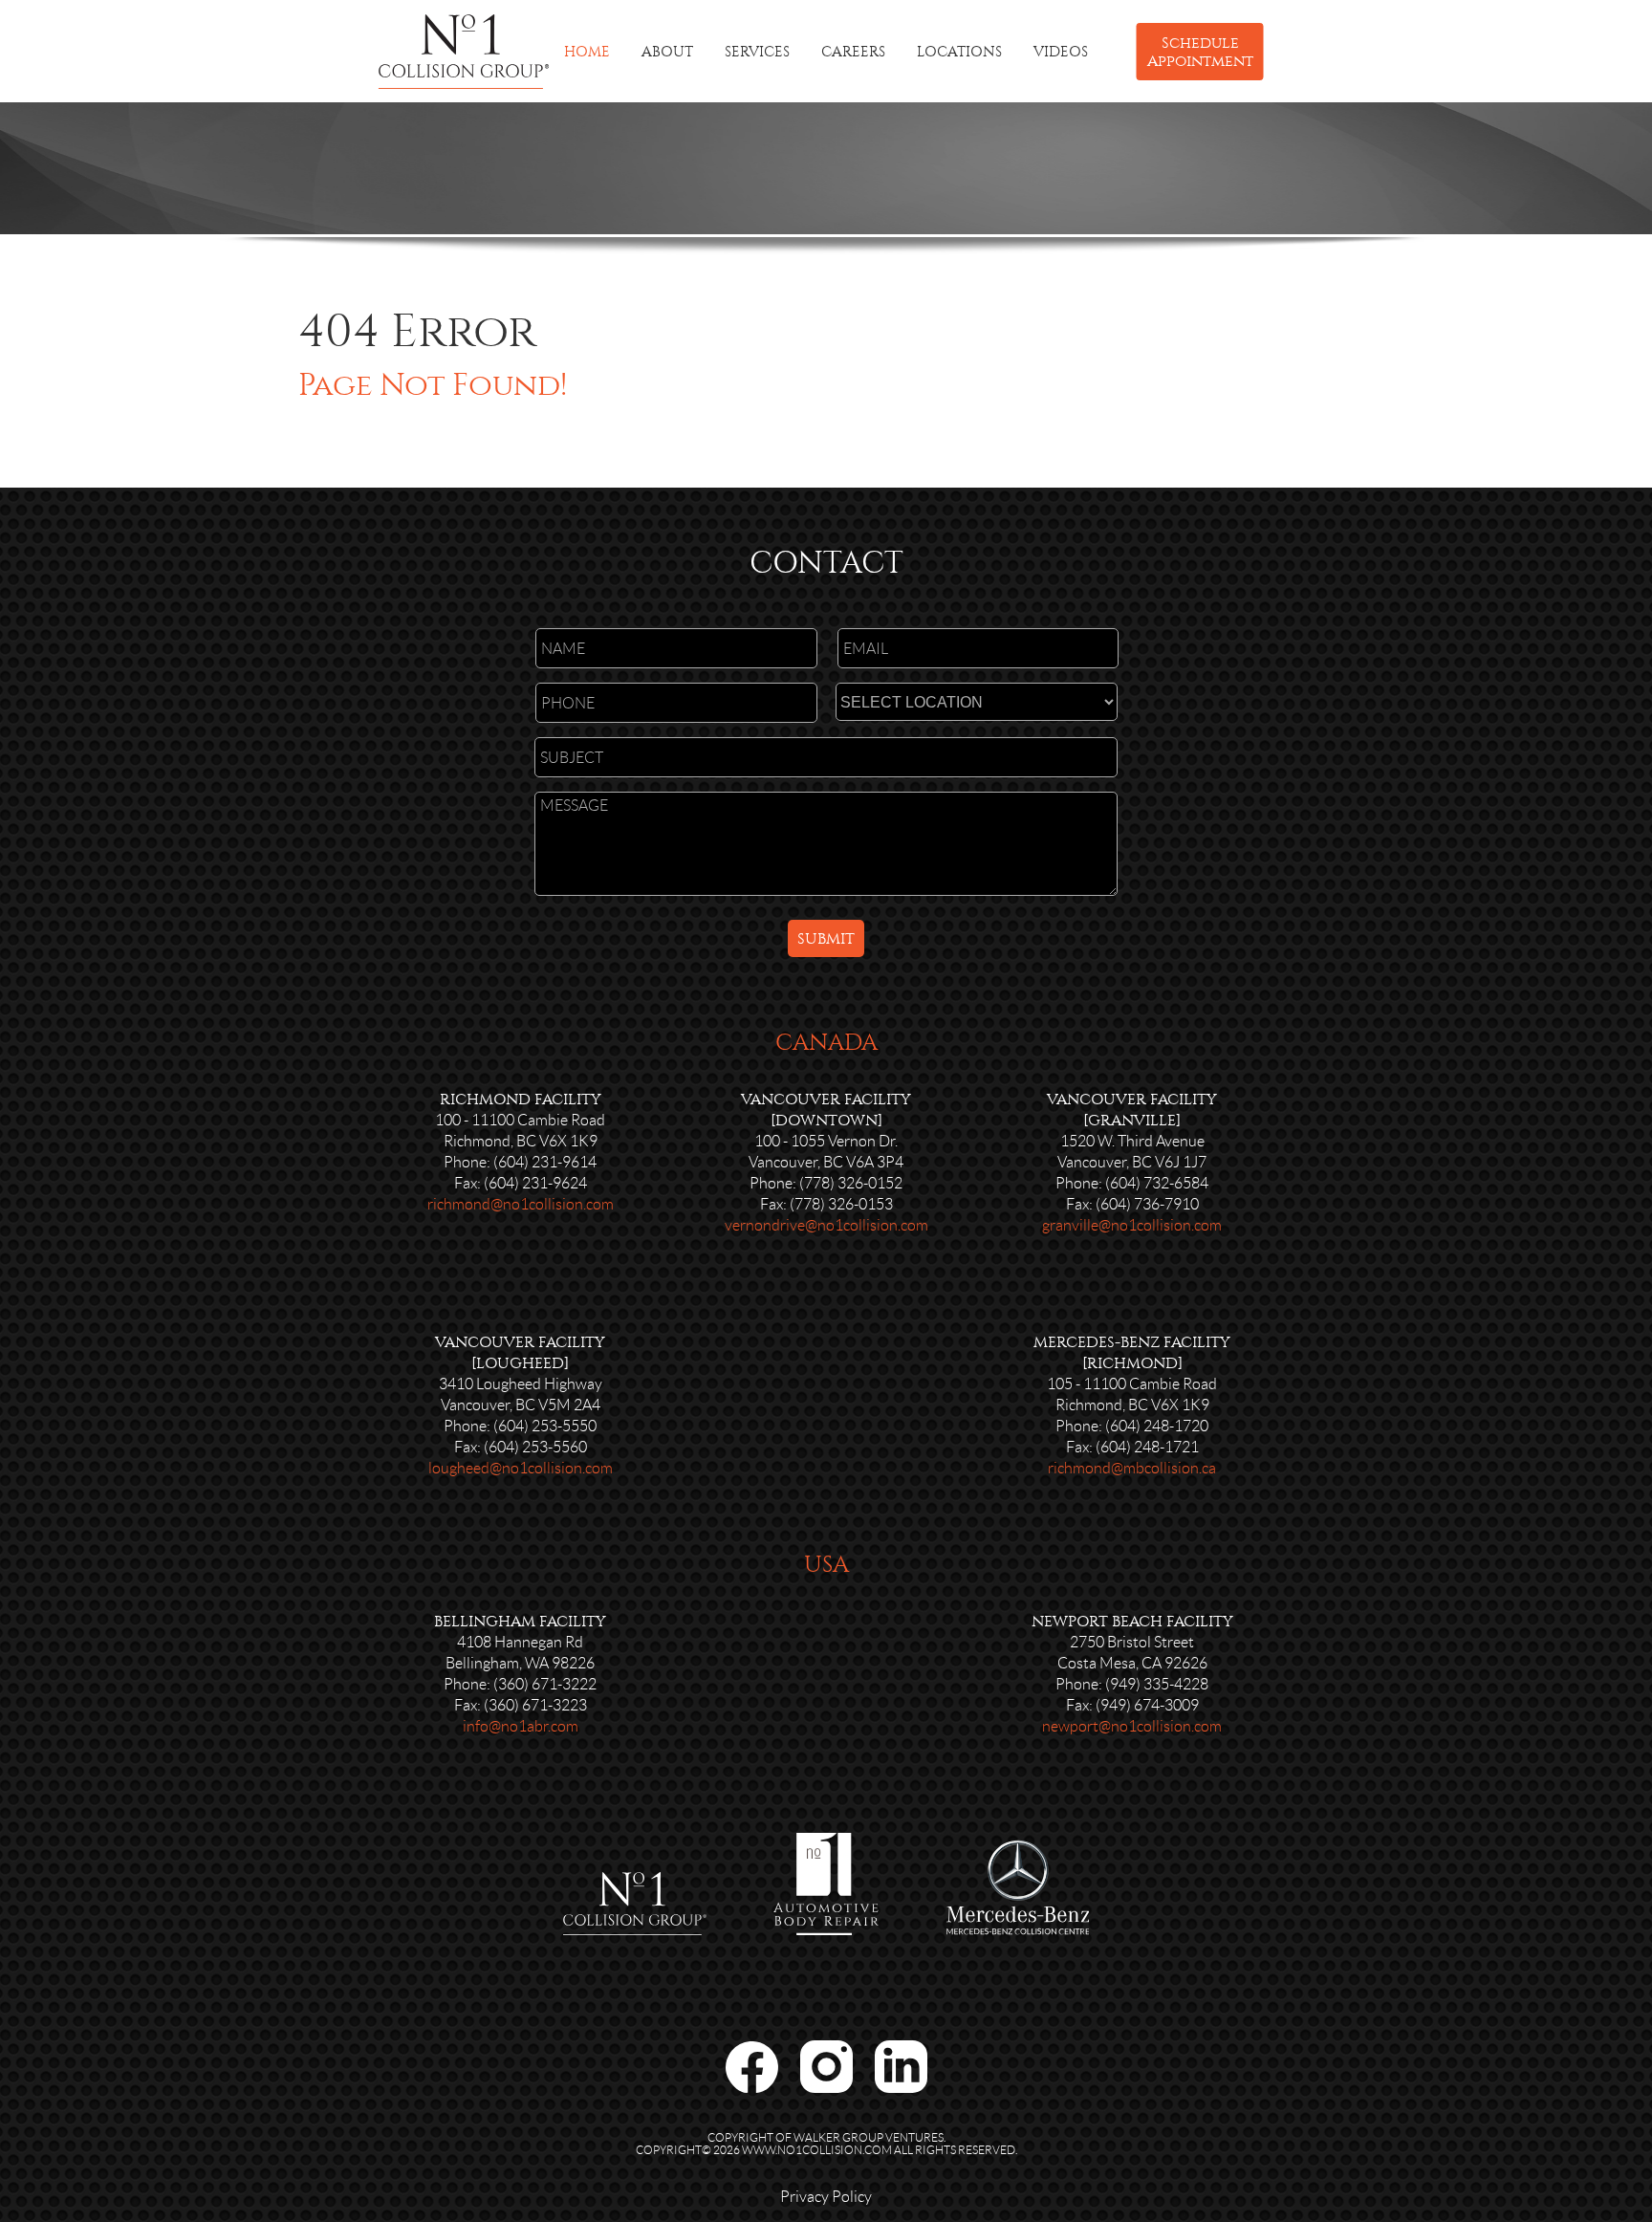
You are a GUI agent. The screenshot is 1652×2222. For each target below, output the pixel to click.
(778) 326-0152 (851, 1183)
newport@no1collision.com (1132, 1726)
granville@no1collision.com (1132, 1225)
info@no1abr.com (521, 1726)
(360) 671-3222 (545, 1684)
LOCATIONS (959, 52)
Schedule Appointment (1200, 52)
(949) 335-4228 (1157, 1684)
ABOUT (667, 52)
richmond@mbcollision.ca (1132, 1468)
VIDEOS (1061, 52)
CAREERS (853, 52)
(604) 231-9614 (545, 1162)
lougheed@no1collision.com (521, 1468)
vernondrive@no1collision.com (826, 1225)
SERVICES (757, 52)
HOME (587, 52)
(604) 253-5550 (545, 1426)
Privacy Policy (826, 2197)
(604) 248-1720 (1157, 1426)
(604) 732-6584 (1157, 1183)
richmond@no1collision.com (521, 1204)
